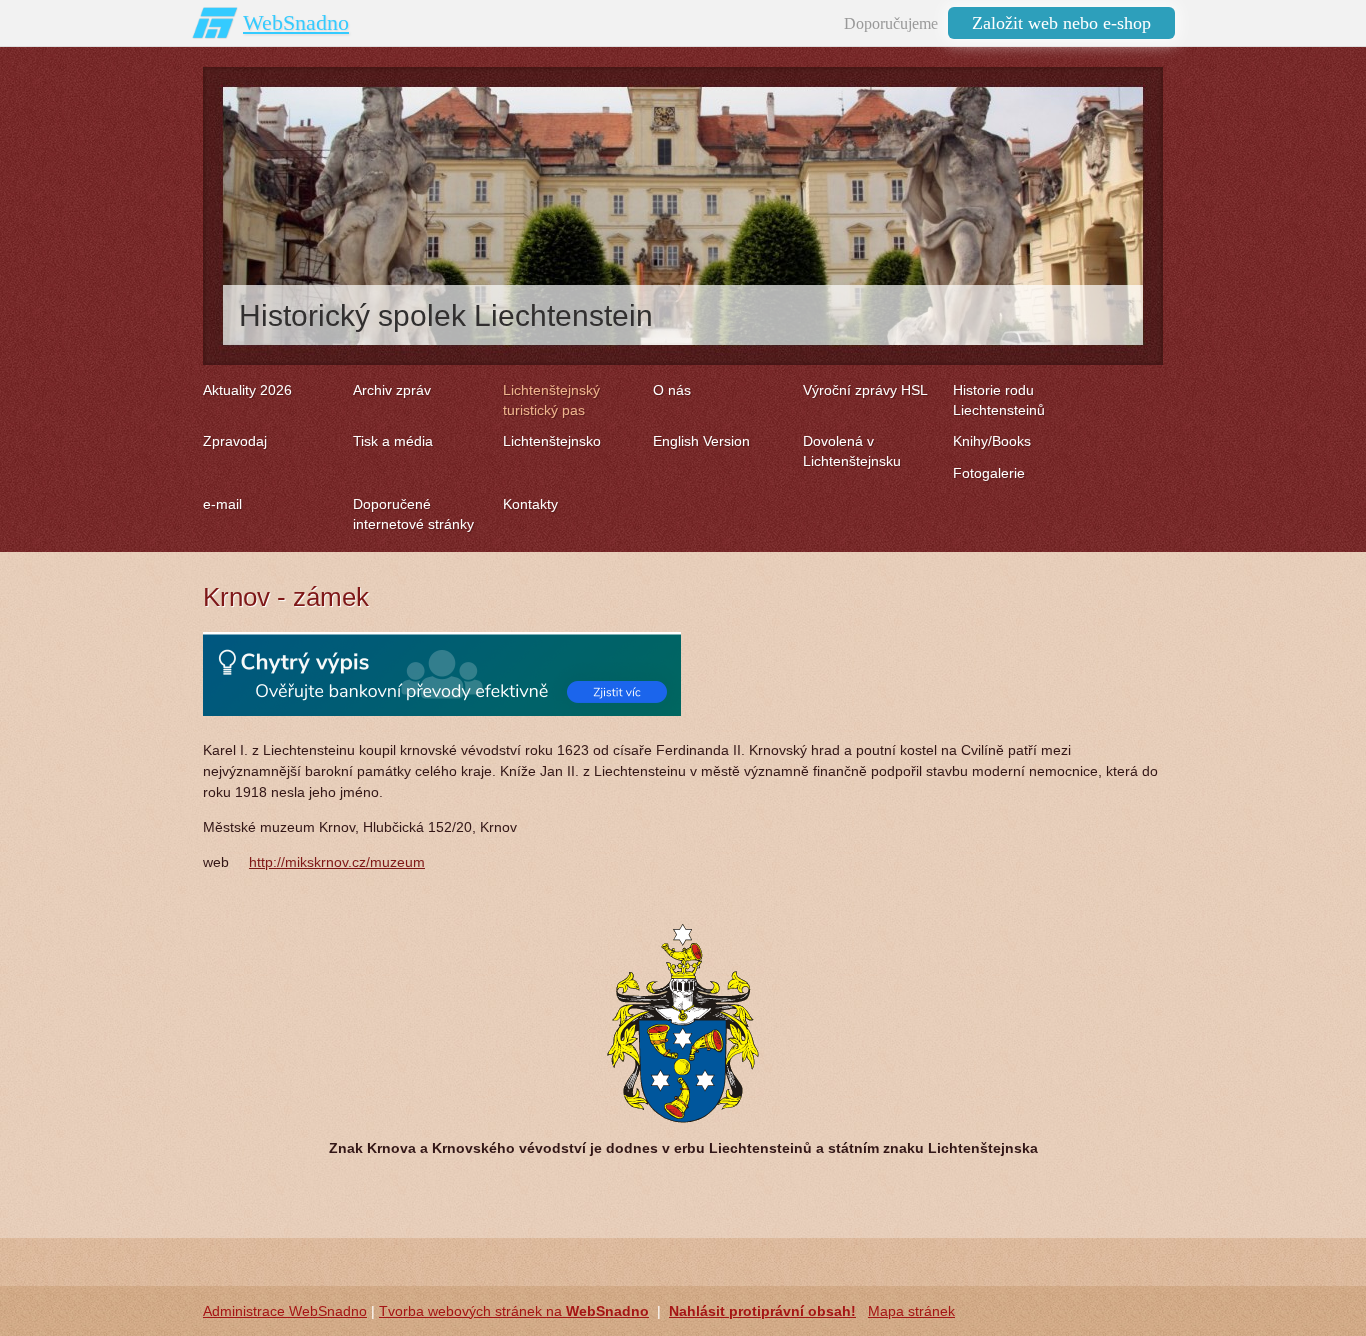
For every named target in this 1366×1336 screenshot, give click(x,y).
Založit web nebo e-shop (1061, 23)
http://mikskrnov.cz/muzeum (337, 862)
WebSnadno (296, 22)
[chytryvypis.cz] (442, 674)
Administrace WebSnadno (285, 1311)
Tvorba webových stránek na (514, 1311)
